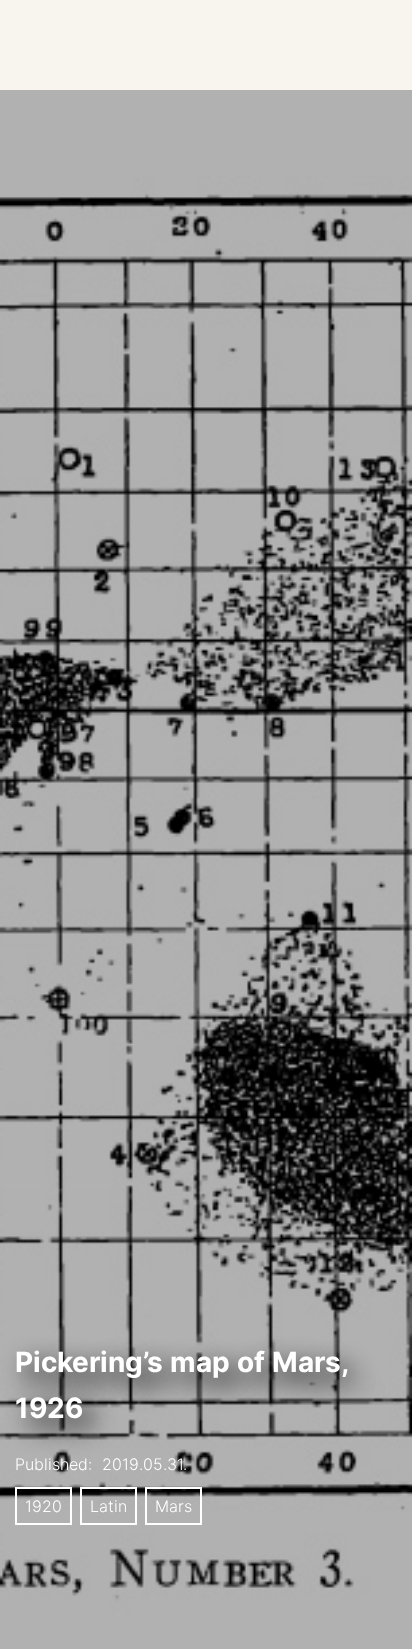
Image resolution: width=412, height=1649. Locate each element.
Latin (108, 1506)
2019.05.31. (144, 1464)
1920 (43, 1506)
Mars (173, 1506)
